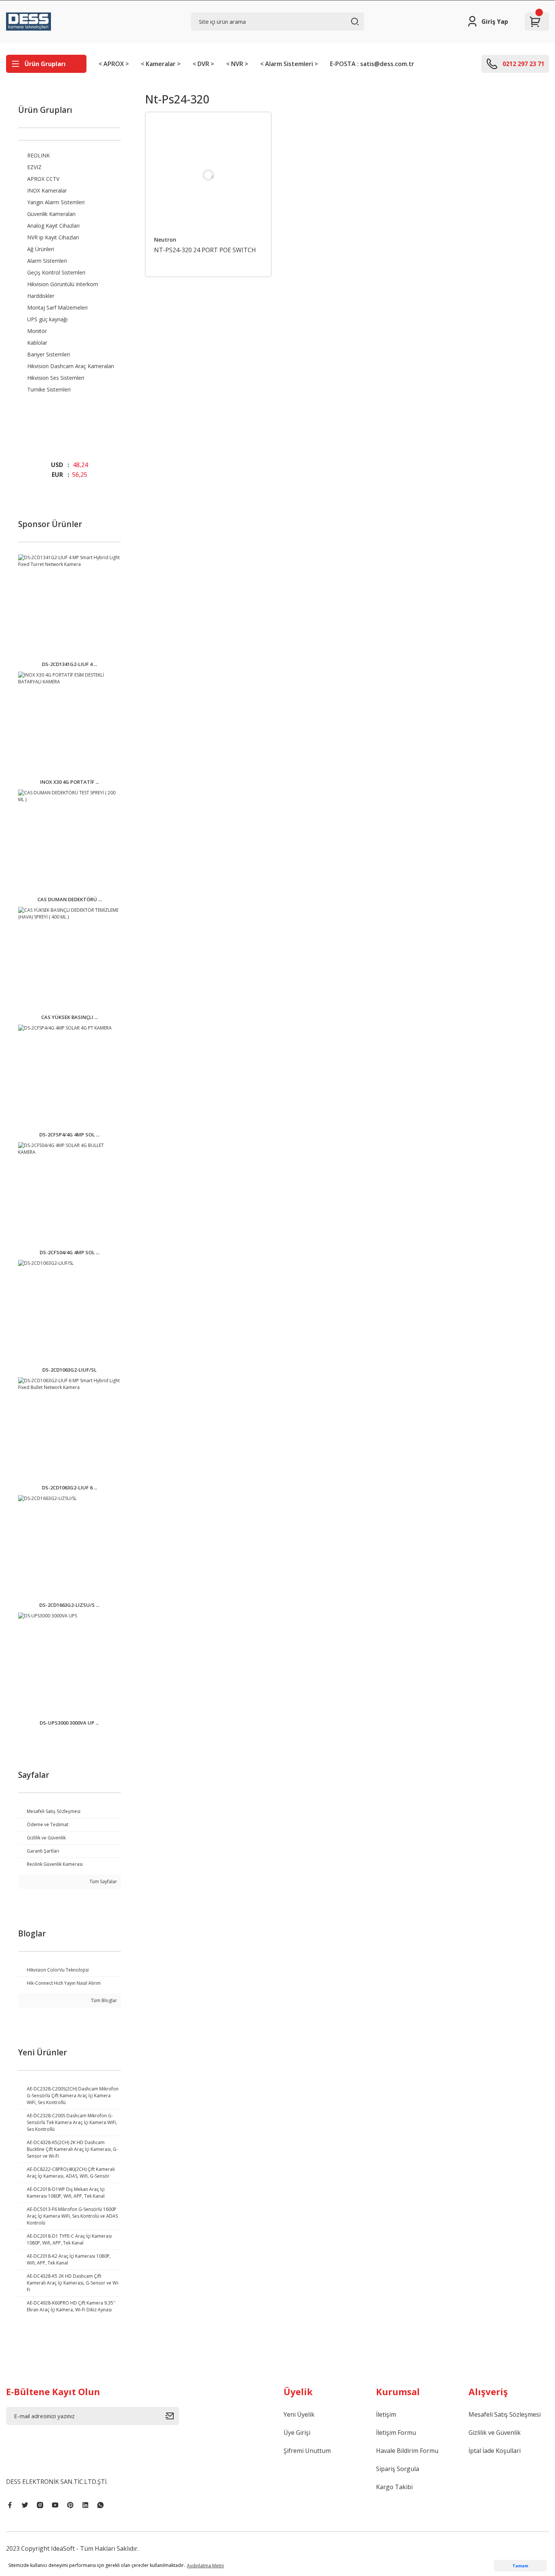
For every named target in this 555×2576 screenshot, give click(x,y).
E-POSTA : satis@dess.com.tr (372, 64)
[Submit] (172, 2416)
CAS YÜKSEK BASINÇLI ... (69, 1017)
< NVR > (237, 64)
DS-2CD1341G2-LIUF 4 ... (69, 664)
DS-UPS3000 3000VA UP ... (69, 1723)
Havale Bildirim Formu (407, 2451)
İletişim (386, 2414)
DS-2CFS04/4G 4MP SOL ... (69, 1252)
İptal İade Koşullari (495, 2451)
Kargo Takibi (394, 2487)
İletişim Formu (396, 2433)
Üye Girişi (297, 2433)
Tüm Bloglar (103, 2000)
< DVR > (203, 64)
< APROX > (114, 64)
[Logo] (29, 22)
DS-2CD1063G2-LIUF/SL (69, 1370)
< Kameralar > (161, 64)
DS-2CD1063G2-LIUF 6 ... (69, 1488)
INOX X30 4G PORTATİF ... (69, 782)
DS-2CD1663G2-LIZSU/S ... (69, 1605)
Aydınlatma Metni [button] (205, 2566)
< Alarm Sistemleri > (289, 64)
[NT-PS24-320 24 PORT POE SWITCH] (208, 175)
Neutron (165, 240)
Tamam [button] (520, 2566)
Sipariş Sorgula (398, 2469)
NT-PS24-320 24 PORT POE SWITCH (205, 250)
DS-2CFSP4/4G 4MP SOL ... (69, 1135)
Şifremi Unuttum (307, 2451)
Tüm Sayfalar (103, 1882)
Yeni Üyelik (299, 2414)
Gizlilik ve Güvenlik (495, 2433)
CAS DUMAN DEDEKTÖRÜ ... (69, 899)
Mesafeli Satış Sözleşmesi (505, 2414)
